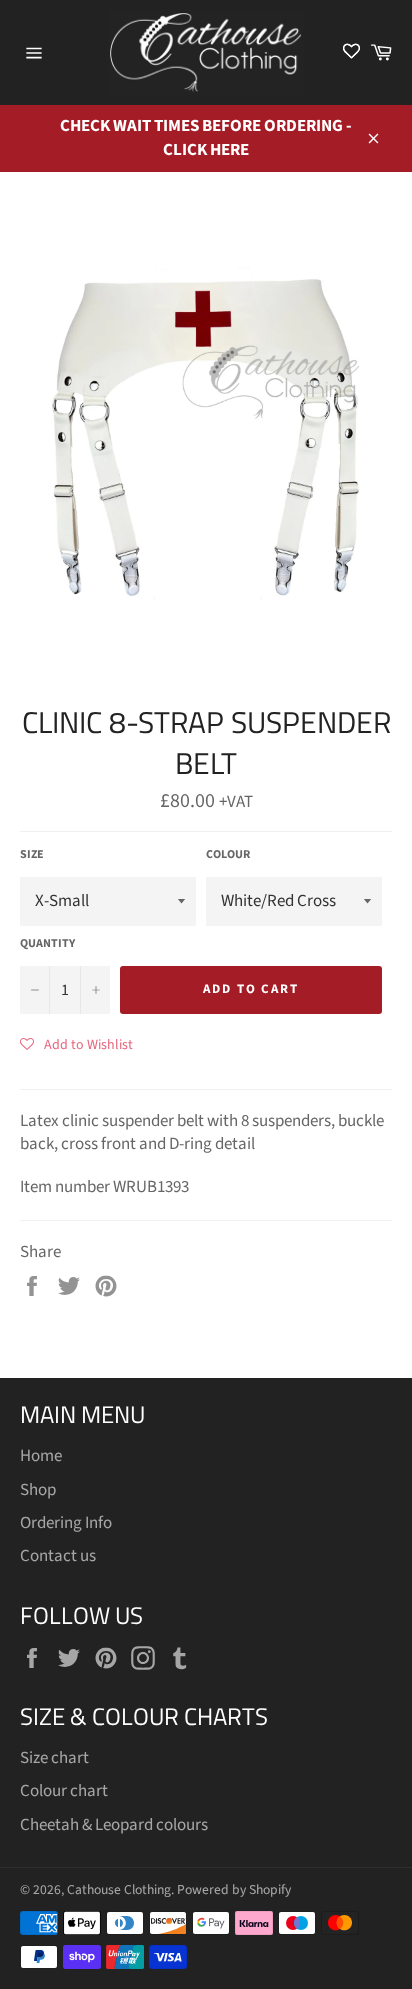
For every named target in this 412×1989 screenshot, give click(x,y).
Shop (38, 1490)
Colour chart (64, 1791)
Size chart (54, 1758)
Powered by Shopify (234, 1889)
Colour (228, 855)
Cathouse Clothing (119, 1889)
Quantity (47, 944)
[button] (76, 1044)
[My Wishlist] (351, 52)
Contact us (58, 1556)
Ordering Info (66, 1523)
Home (41, 1456)
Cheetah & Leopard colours (114, 1825)
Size (32, 855)
